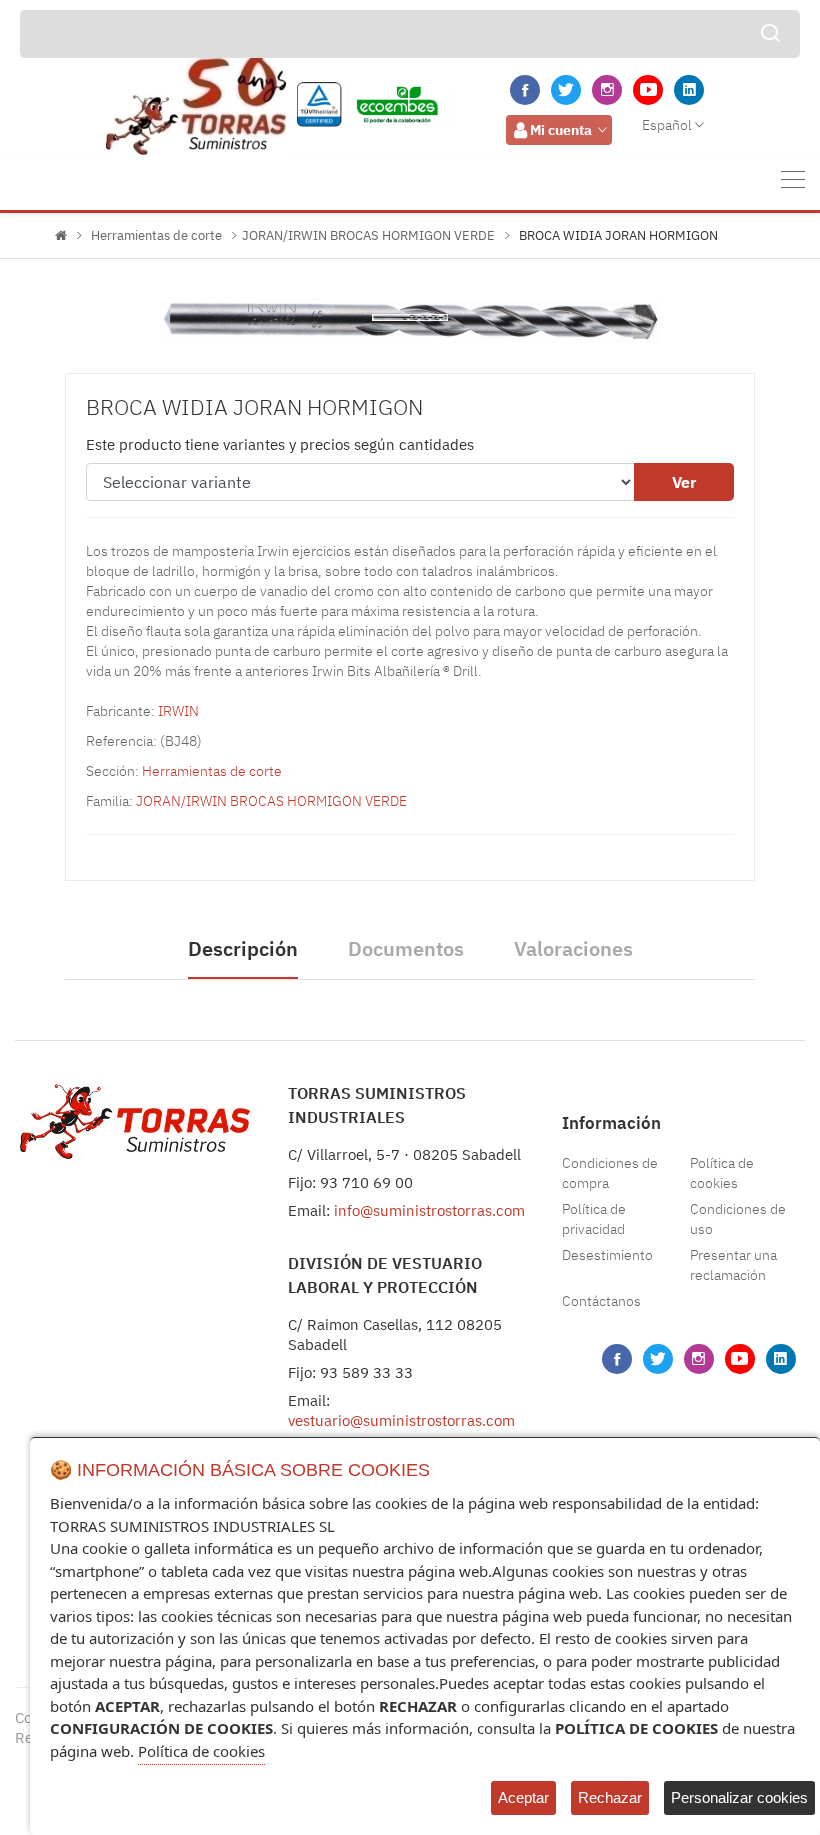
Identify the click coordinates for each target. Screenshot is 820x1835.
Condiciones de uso (738, 1219)
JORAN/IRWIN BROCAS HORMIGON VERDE (368, 235)
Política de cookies (722, 1173)
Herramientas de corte (156, 235)
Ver (684, 482)
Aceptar (523, 1797)
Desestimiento (607, 1255)
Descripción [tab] (243, 948)
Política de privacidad (594, 1219)
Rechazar (610, 1797)
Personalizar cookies (739, 1797)
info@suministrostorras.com (429, 1210)
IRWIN (178, 711)
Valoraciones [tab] (573, 948)
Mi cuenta (561, 130)
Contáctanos (601, 1301)
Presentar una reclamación (733, 1265)
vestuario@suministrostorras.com (401, 1420)
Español (667, 125)
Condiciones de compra (610, 1173)
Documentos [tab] (406, 948)
